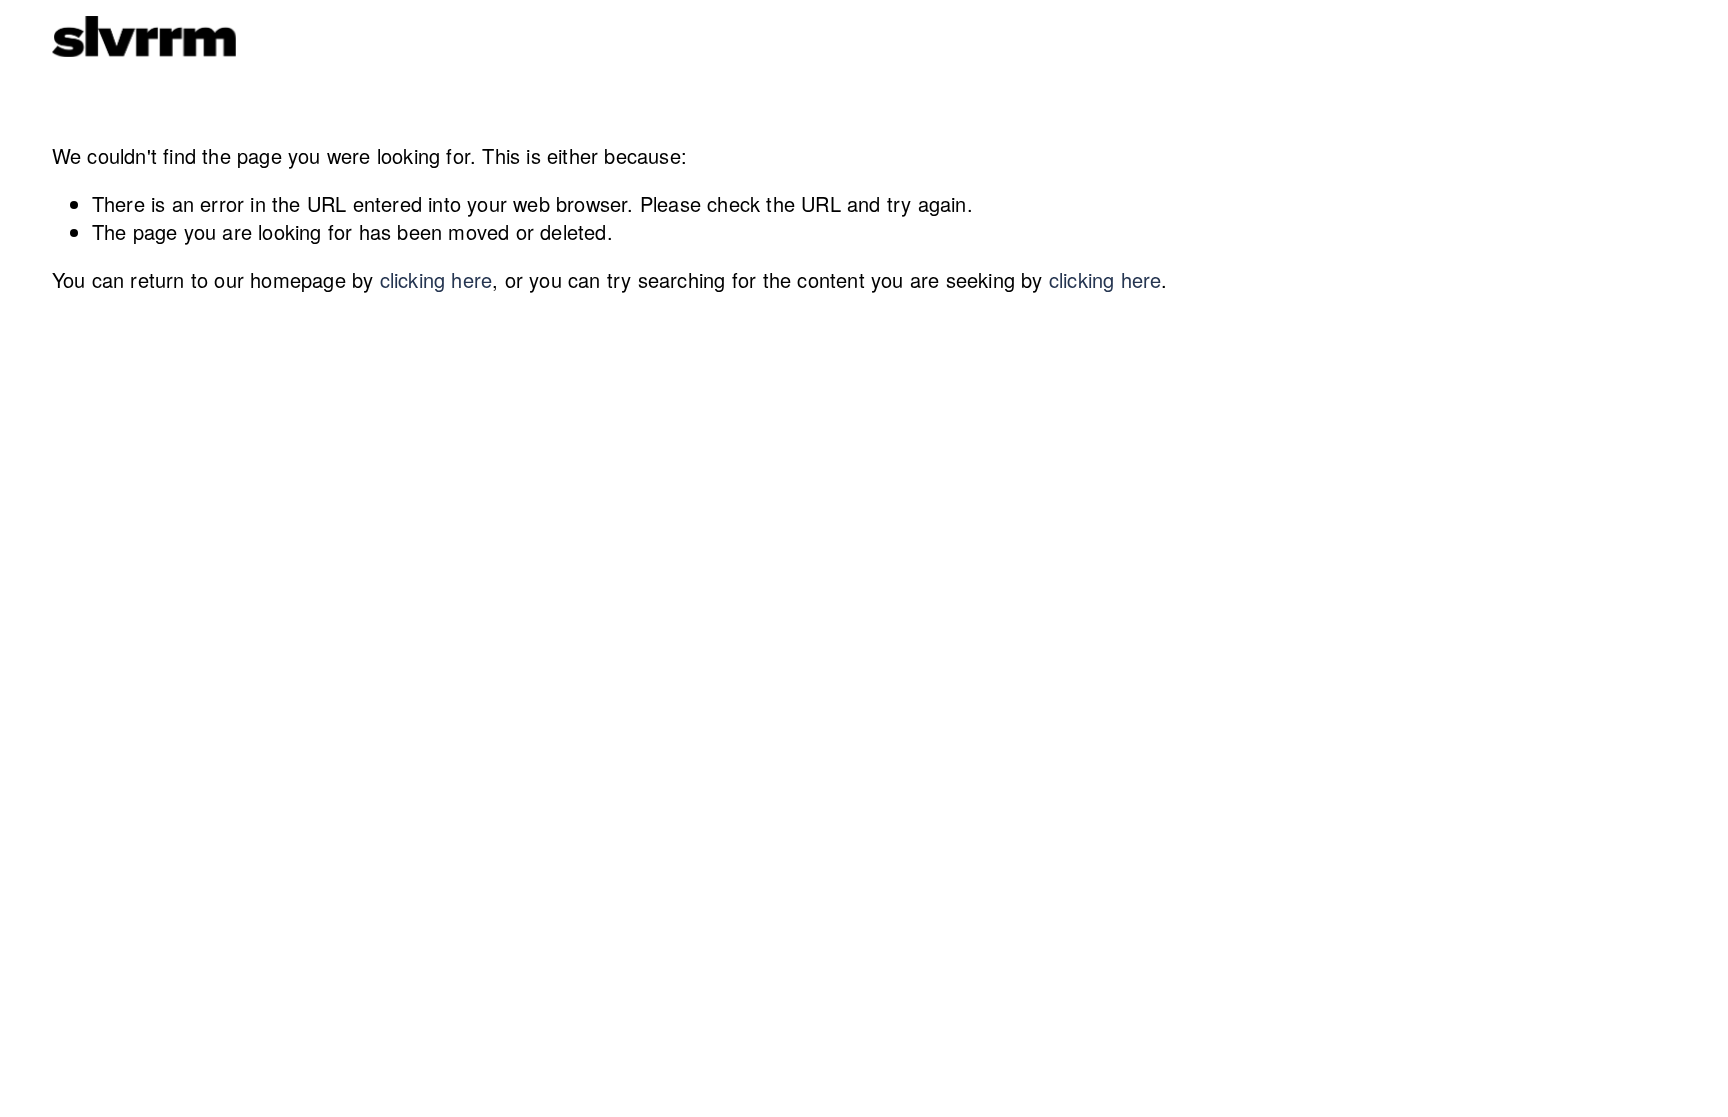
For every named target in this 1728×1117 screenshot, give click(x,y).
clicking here (436, 279)
